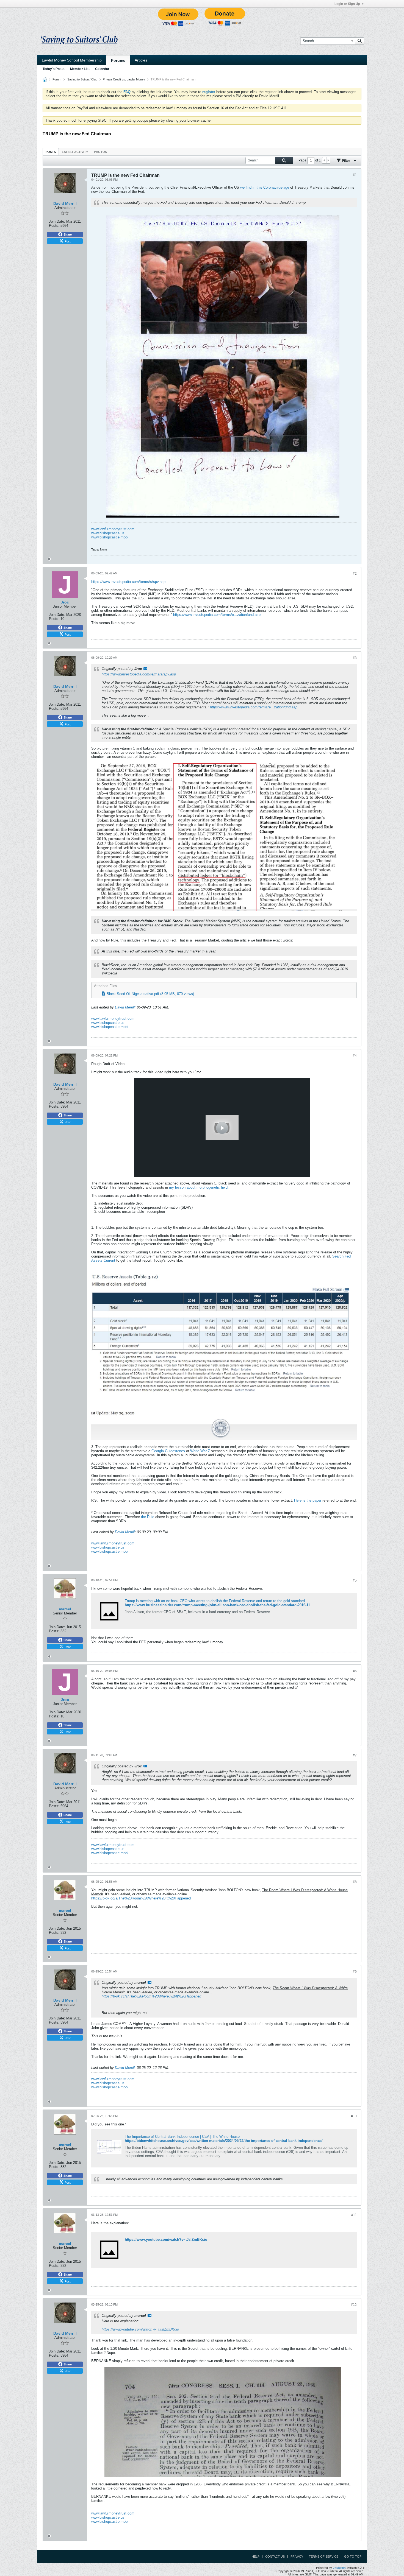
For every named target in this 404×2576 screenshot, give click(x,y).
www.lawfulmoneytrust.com (113, 529)
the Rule (148, 1517)
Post (68, 241)
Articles (141, 60)
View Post (145, 669)
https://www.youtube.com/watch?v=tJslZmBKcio (166, 2240)
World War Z (200, 1451)
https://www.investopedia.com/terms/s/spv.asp (128, 582)
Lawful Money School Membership (72, 60)
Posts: (54, 226)
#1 (355, 175)
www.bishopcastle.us (108, 533)
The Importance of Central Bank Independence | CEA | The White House (182, 2137)
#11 (354, 2215)
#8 (355, 1882)
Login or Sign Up (347, 4)
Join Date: (57, 221)
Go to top (353, 2557)
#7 (355, 1755)
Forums (118, 60)
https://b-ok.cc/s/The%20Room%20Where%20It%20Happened (141, 1898)
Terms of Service (324, 2557)
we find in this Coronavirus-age (265, 187)
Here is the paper (308, 1500)
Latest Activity (75, 152)
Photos (100, 152)
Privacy (297, 2557)
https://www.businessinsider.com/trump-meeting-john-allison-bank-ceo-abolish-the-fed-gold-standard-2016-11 (217, 1605)
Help (256, 2557)
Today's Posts (54, 69)
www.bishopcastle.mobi (110, 537)
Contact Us (275, 2557)
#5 (355, 1580)
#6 (355, 1671)
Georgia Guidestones (168, 1451)
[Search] (359, 41)
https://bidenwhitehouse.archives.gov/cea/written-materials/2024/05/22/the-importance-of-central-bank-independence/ (224, 2141)
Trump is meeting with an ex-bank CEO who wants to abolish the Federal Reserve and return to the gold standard (215, 1601)
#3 (355, 658)
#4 (355, 1056)
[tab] (51, 152)
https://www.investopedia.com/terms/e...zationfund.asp (217, 615)
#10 (354, 2116)
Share (68, 234)
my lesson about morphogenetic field (198, 1187)
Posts (51, 152)
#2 (355, 574)
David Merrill (125, 1007)
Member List (80, 69)
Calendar (102, 69)
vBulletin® (339, 2568)
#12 (354, 2305)
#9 (355, 1972)
